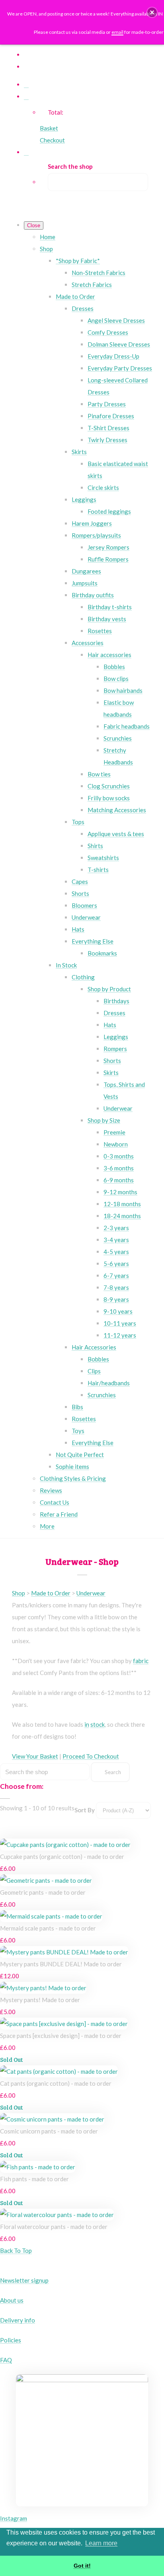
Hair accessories (109, 655)
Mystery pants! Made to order (40, 2000)
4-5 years (116, 1252)
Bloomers (84, 905)
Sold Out (11, 2059)
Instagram (14, 2518)
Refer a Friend (59, 1514)
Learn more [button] (101, 2543)
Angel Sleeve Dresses (116, 320)
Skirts (79, 452)
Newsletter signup (24, 2280)
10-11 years (120, 1323)
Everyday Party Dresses (120, 368)
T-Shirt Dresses (108, 428)
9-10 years (118, 1311)
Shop (46, 249)
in (87, 1724)
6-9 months (119, 1180)
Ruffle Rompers (108, 559)
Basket (49, 128)
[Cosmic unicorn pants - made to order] (52, 2119)
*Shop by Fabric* (78, 261)
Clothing (83, 977)
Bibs (77, 1407)
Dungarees (86, 571)
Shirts (95, 846)
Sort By (85, 1810)
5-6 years (116, 1264)
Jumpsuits (85, 583)
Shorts (80, 893)
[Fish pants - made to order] (38, 2167)
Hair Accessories (94, 1347)
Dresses (83, 308)
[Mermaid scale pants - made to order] (51, 1916)
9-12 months (120, 1192)
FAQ (6, 2360)
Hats (78, 929)
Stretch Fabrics (92, 285)
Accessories (88, 643)
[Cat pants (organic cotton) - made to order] (59, 2071)
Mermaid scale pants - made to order (48, 1928)
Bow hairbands (123, 690)
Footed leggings (109, 511)
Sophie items (72, 1466)
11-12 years (120, 1335)
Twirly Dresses (107, 440)
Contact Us (55, 1502)
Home (48, 237)
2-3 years (116, 1228)
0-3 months (119, 1156)
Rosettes (100, 631)
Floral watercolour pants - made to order (54, 2227)
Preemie (114, 1132)
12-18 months (122, 1204)
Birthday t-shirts (110, 607)
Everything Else (93, 941)
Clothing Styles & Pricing (73, 1478)
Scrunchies (118, 738)
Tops (78, 822)
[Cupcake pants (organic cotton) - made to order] (65, 1845)
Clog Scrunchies (109, 786)
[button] (152, 12)
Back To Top (16, 2250)
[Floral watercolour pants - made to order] (57, 2215)
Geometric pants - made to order (43, 1892)
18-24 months (122, 1216)
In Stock (66, 965)
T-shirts (98, 870)
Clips (94, 1371)
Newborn (116, 1144)
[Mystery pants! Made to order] (43, 1988)
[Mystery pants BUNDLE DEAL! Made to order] (64, 1952)
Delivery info (18, 2320)
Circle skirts (103, 488)
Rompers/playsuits (96, 535)
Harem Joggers (92, 523)
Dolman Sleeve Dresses (119, 344)
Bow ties (99, 774)
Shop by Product (109, 989)
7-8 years (116, 1287)
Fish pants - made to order (34, 2179)
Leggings (84, 499)
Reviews (51, 1490)
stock (98, 1724)
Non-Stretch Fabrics (99, 273)
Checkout (52, 140)
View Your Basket (35, 1756)
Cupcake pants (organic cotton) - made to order (62, 1856)
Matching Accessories (117, 810)
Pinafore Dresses (111, 416)
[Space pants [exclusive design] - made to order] (64, 2024)
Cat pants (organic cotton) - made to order (56, 2083)
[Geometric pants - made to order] (46, 1880)
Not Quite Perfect (80, 1455)
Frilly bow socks (109, 798)
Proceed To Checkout (91, 1756)
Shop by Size (104, 1120)
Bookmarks (102, 953)
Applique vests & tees (116, 834)
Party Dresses (107, 404)
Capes (80, 881)
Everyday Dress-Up (113, 356)
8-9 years (116, 1299)
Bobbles (114, 667)
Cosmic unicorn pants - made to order (49, 2131)
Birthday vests (107, 619)
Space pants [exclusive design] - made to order (61, 2036)
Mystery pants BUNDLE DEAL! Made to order (61, 1964)
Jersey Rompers (108, 547)
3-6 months (119, 1168)
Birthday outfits (93, 595)
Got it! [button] (82, 2566)
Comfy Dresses (108, 332)
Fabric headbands (127, 726)
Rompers (115, 1049)
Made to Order (75, 296)
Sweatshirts (103, 858)
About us (12, 2300)
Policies (11, 2340)
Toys (78, 1431)
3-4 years (116, 1240)
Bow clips (116, 679)
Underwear (86, 917)
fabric (141, 1661)
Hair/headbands (109, 1383)
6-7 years (116, 1275)
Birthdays (116, 1001)
